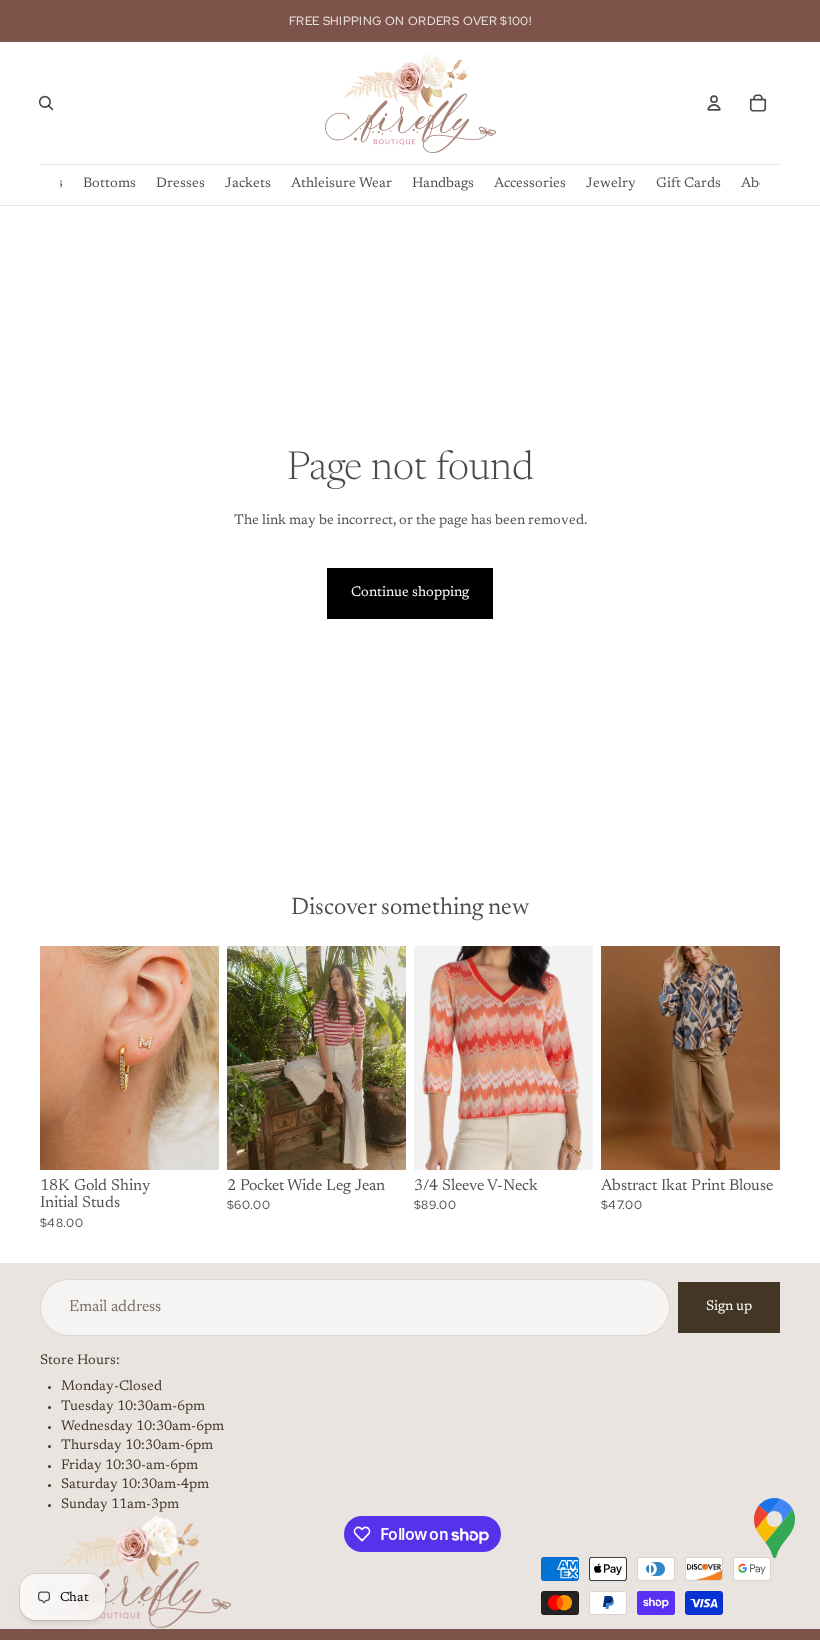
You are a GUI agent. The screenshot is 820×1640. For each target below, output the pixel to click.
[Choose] (188, 1139)
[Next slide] (197, 1058)
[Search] (46, 103)
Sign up (729, 1307)
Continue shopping (410, 593)
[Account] (714, 103)
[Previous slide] (62, 1058)
